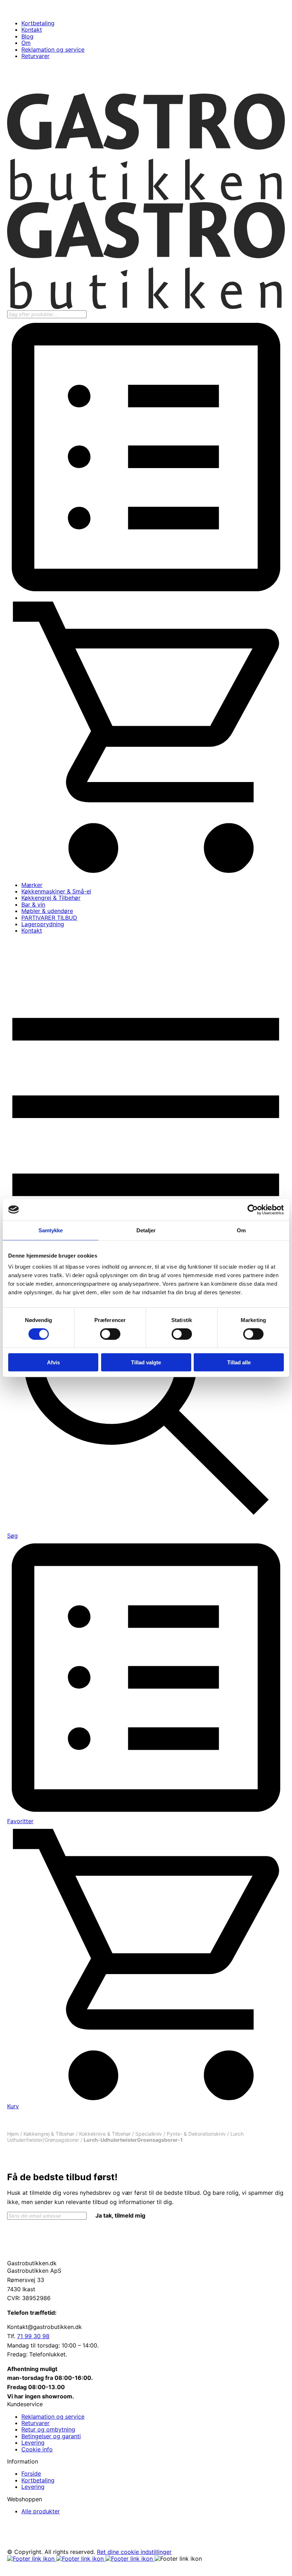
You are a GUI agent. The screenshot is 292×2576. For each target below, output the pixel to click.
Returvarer (35, 56)
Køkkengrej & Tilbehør (51, 898)
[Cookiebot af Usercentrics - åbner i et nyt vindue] (253, 1210)
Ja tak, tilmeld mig (120, 2215)
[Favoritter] (146, 594)
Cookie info (37, 2449)
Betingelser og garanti (51, 2436)
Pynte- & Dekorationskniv (196, 2134)
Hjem (13, 2134)
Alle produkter (41, 2511)
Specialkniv (149, 2134)
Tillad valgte (146, 1362)
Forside (31, 2473)
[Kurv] (146, 872)
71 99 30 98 (33, 2336)
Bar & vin (33, 904)
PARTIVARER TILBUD (49, 918)
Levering (33, 2443)
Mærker (32, 885)
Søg (12, 1536)
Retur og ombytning (48, 2429)
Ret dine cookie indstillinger (134, 2552)
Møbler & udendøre (47, 911)
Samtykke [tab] (51, 1230)
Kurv (13, 2106)
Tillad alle (239, 1362)
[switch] (110, 1334)
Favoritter (20, 1821)
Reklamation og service (53, 49)
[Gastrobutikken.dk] (146, 199)
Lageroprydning (43, 924)
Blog (27, 36)
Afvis (53, 1362)
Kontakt (32, 30)
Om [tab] (241, 1230)
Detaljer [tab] (146, 1230)
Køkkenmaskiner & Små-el (56, 891)
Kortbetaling (38, 23)
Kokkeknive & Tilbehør (105, 2134)
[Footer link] (32, 2559)
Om (26, 43)
